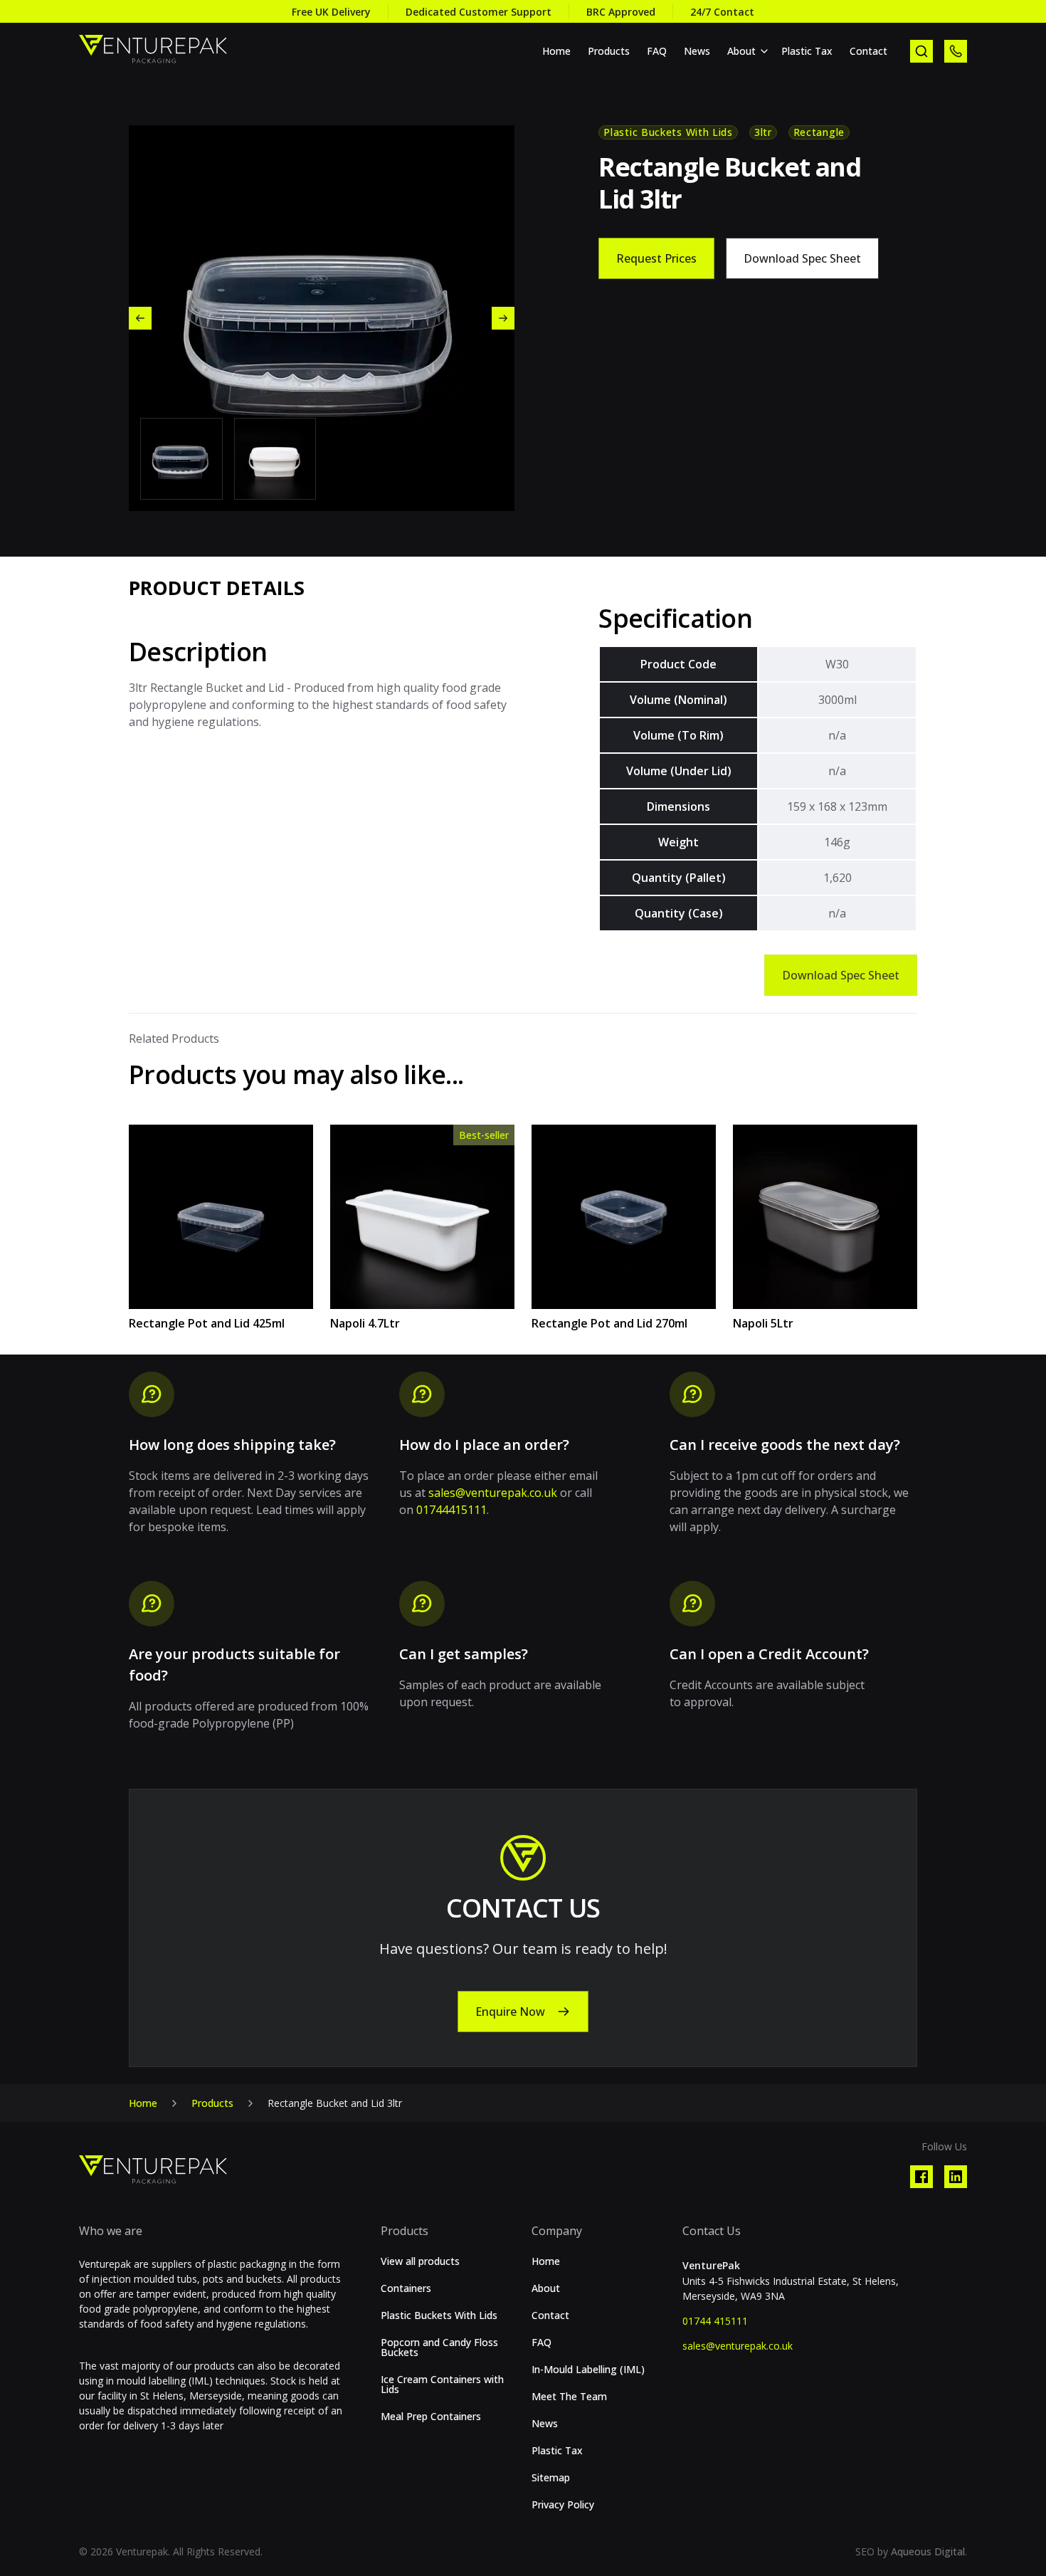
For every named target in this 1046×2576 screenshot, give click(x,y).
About (741, 51)
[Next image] (503, 318)
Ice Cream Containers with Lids (442, 2385)
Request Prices (656, 258)
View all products (420, 2261)
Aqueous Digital (928, 2551)
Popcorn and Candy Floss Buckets (439, 2348)
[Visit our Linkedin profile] (956, 2177)
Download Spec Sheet (802, 258)
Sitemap (551, 2478)
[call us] (956, 51)
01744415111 (451, 1510)
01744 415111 (715, 2321)
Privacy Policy (563, 2505)
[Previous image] (140, 318)
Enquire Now (510, 2012)
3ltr (763, 132)
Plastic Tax (807, 51)
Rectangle (819, 132)
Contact (868, 51)
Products (609, 51)
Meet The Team (569, 2397)
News (697, 51)
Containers (406, 2288)
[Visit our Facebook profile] (921, 2177)
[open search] (921, 51)
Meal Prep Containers (431, 2417)
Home (556, 51)
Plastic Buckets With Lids (668, 132)
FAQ (657, 51)
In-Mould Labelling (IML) (588, 2370)
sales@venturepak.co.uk (493, 1493)
